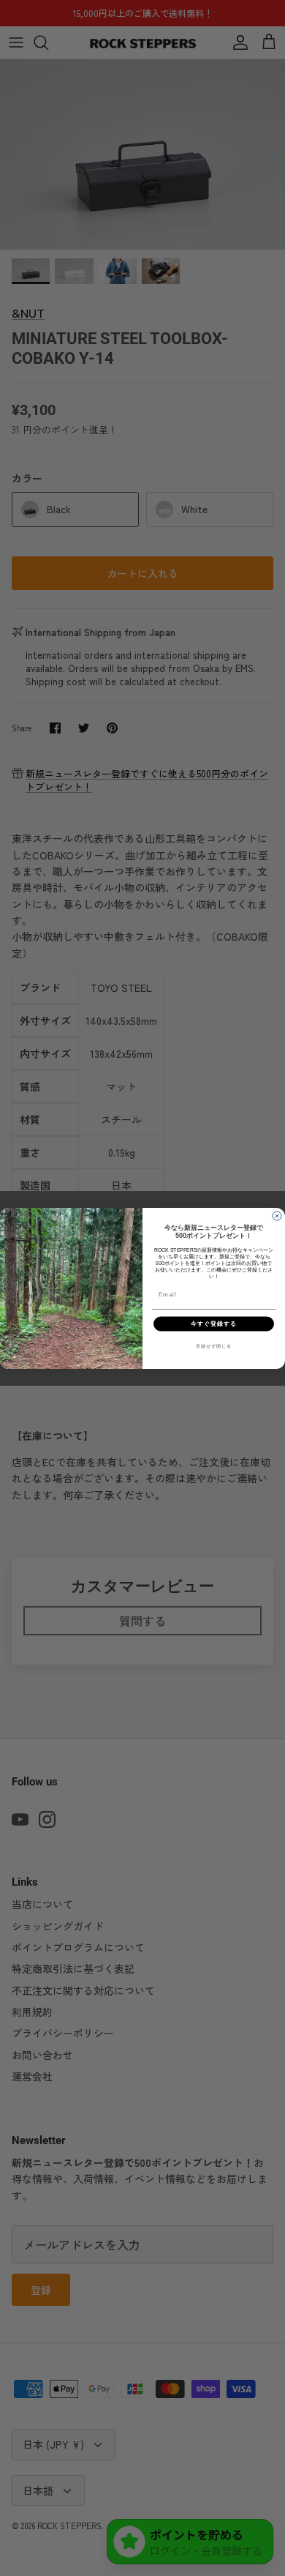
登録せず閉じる (214, 1345)
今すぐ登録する (214, 1323)
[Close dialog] (277, 1216)
